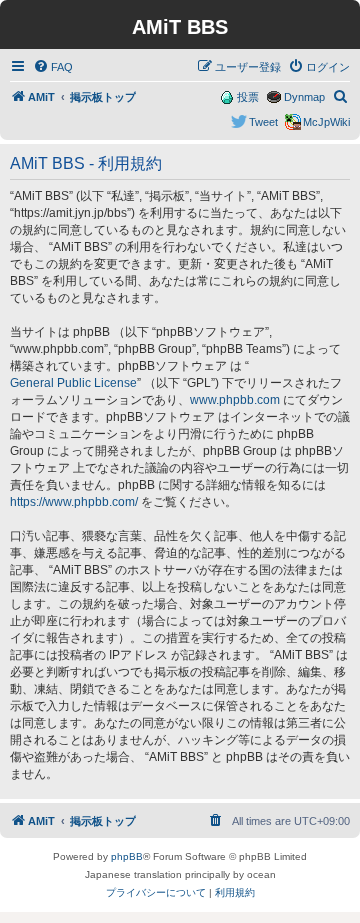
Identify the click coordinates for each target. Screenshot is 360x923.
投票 (248, 97)
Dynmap (304, 97)
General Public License (73, 383)
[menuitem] (53, 67)
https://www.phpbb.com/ (74, 502)
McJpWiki (326, 122)
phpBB (127, 856)
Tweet (263, 122)
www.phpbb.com (235, 400)
